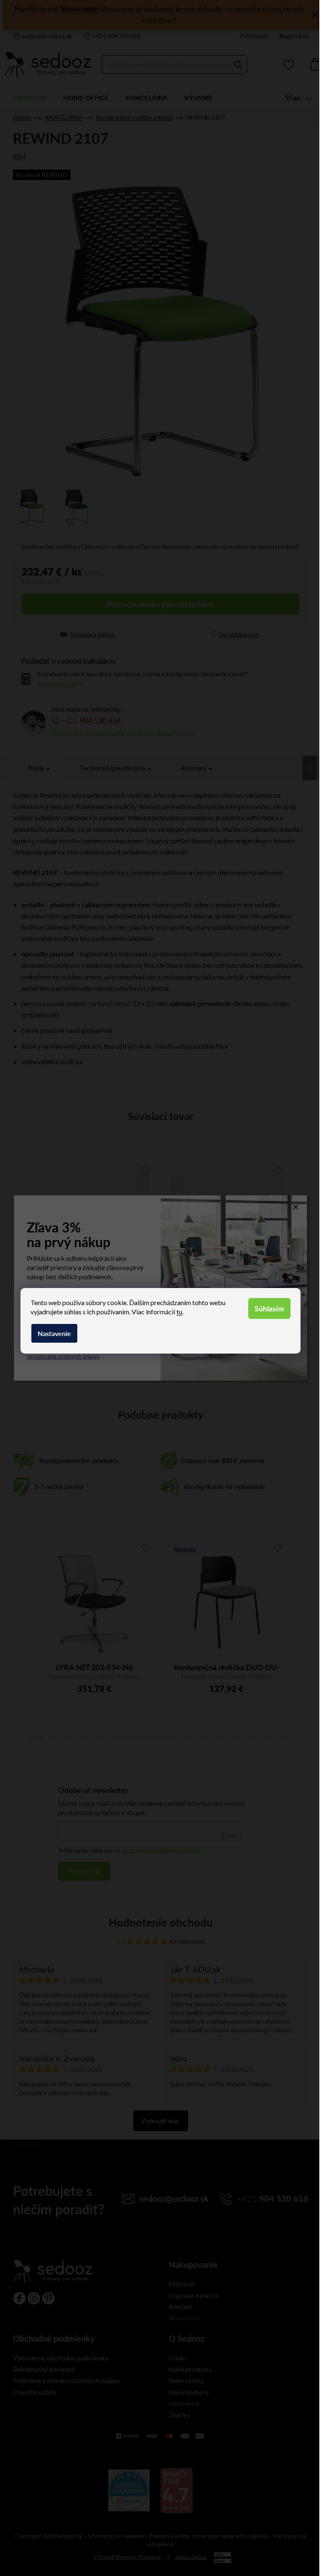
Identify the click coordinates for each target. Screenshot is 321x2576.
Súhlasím (269, 1308)
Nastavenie (54, 1333)
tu (179, 1312)
